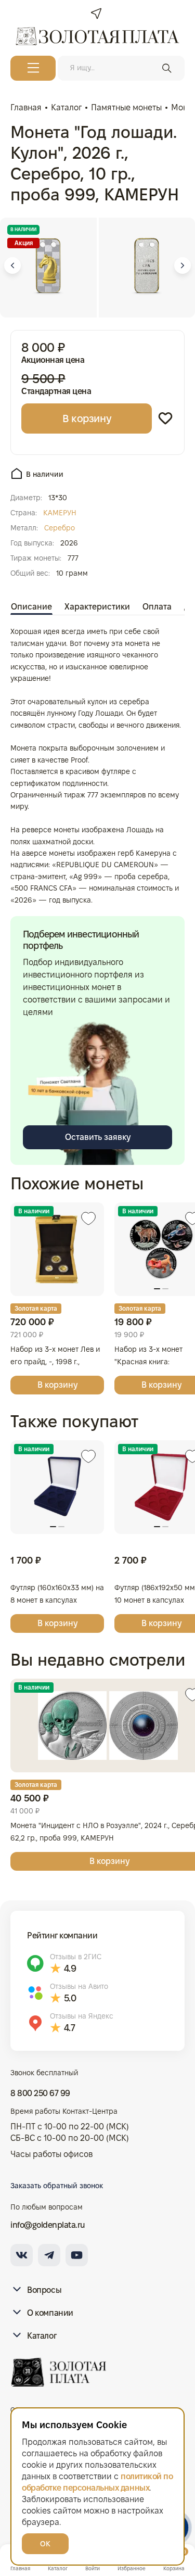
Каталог (42, 2336)
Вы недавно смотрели (98, 1660)
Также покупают (74, 1421)
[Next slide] (183, 265)
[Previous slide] (12, 265)
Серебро (60, 528)
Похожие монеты (77, 1183)
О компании (50, 2313)
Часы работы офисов (51, 2154)
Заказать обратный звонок (57, 2186)
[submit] (167, 68)
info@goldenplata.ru (48, 2225)
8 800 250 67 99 (40, 2093)
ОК (45, 2544)
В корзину (87, 418)
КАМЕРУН (60, 513)
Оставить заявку (98, 1137)
